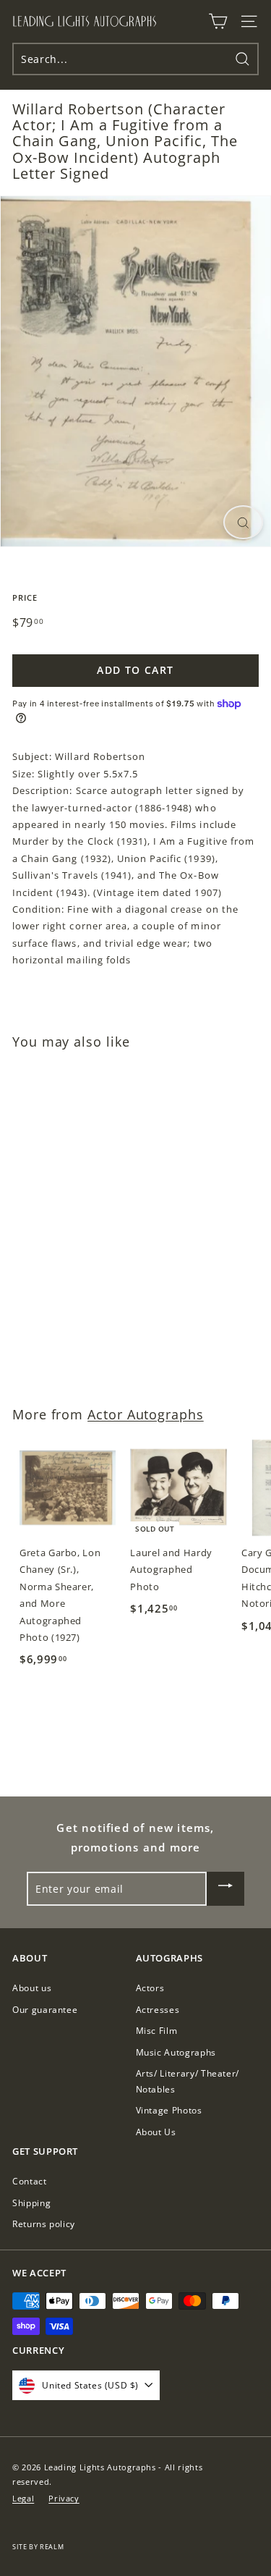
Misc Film (157, 2031)
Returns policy (44, 2224)
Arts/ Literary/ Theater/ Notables (188, 2081)
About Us (156, 2132)
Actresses (158, 2010)
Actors (150, 1988)
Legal (23, 2498)
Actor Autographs (146, 1414)
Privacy (64, 2498)
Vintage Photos (169, 2110)
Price (25, 597)
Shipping (31, 2203)
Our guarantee (45, 2010)
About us (32, 1988)
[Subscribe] (225, 1889)
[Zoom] (243, 522)
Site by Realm (38, 2547)
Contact (30, 2181)
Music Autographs (176, 2052)
